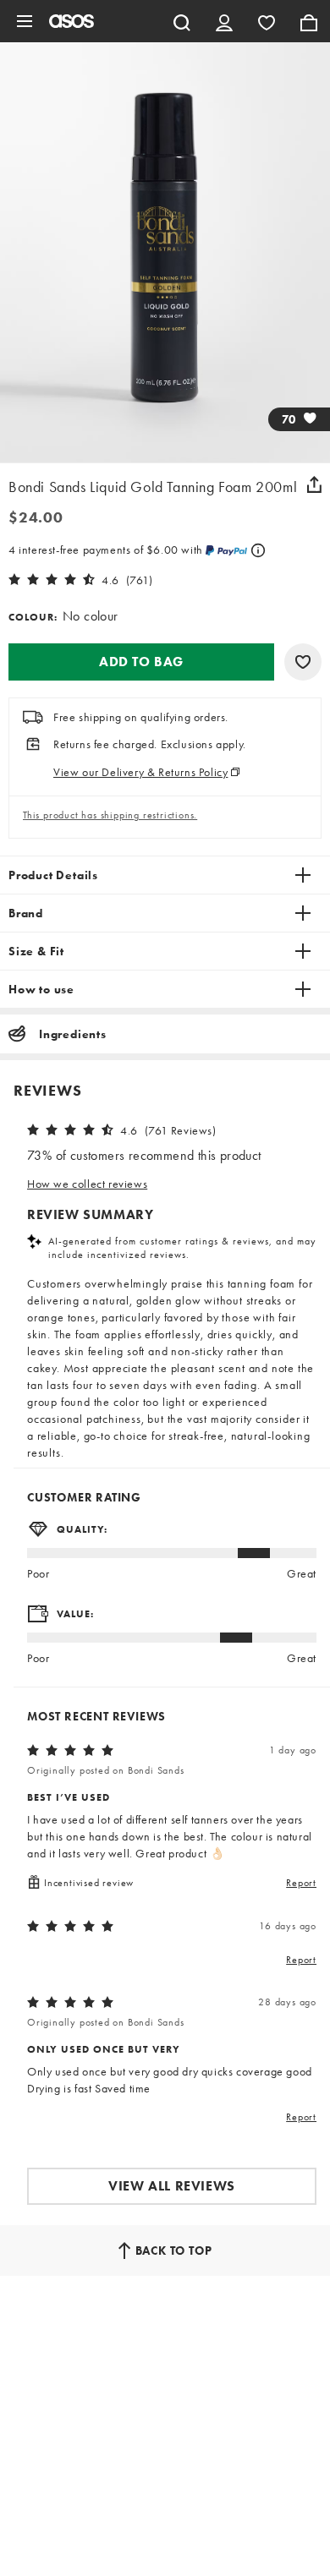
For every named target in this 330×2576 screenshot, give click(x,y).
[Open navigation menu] (25, 21)
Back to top (174, 2251)
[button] (141, 662)
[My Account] (224, 21)
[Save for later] (303, 662)
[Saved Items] (267, 21)
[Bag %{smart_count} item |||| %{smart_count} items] (309, 21)
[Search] (182, 21)
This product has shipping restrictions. (110, 815)
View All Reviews (172, 2186)
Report (301, 1883)
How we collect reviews (87, 1184)
